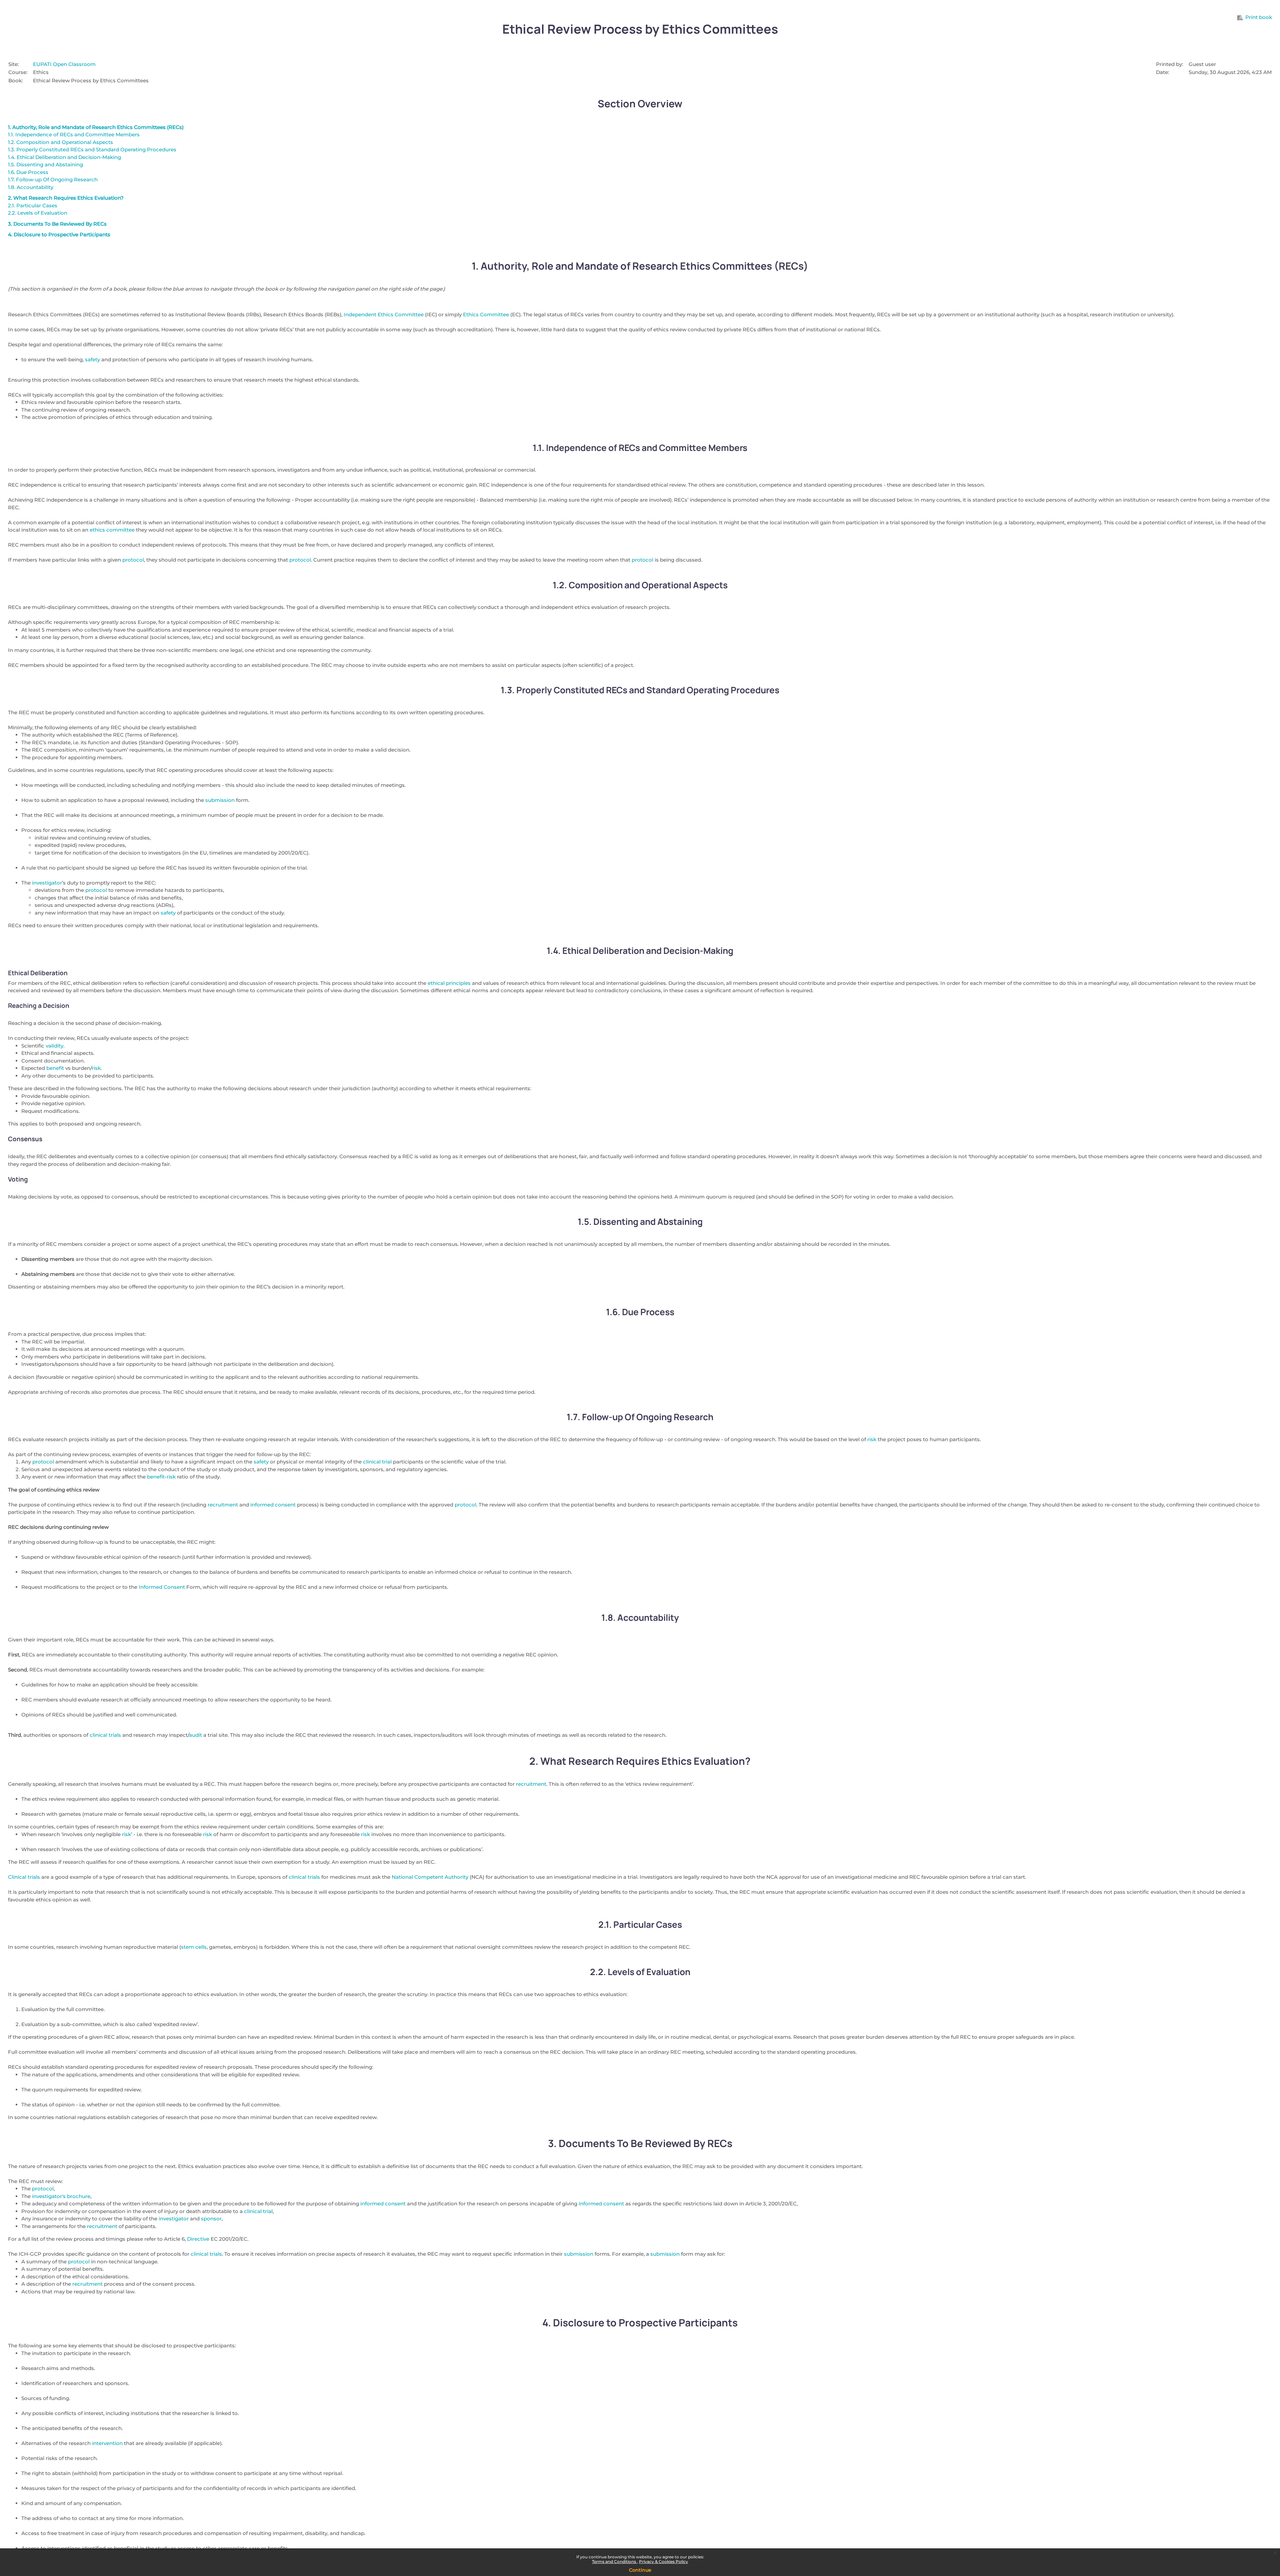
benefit (55, 1068)
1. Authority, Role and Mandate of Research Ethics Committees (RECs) (96, 127)
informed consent (273, 1505)
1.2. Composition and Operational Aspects (60, 142)
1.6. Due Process (28, 172)
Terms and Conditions (614, 2562)
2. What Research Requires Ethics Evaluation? (66, 198)
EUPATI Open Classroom (64, 64)
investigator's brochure (61, 2196)
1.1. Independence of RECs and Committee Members (74, 134)
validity (54, 1046)
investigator (47, 883)
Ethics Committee (486, 314)
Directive (198, 2239)
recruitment (223, 1505)
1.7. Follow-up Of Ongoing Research (53, 179)
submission (220, 800)
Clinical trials (24, 1877)
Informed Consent (162, 1587)
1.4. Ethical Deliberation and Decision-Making (64, 157)
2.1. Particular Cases (33, 205)
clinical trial (377, 1462)
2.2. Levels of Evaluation (38, 213)
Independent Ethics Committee (384, 314)
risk (96, 1068)
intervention (107, 2443)
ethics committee (112, 530)
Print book (1259, 17)
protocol (133, 560)
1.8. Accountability (31, 187)
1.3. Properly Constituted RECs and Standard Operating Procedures (92, 149)
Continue (640, 2570)
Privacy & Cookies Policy (663, 2562)
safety (92, 359)
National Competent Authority (430, 1877)
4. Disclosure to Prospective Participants (59, 234)
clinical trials (105, 1735)
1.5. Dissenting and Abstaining (45, 164)
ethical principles (449, 983)
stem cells (194, 1947)
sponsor (211, 2219)
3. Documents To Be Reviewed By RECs (57, 224)
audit (195, 1735)
